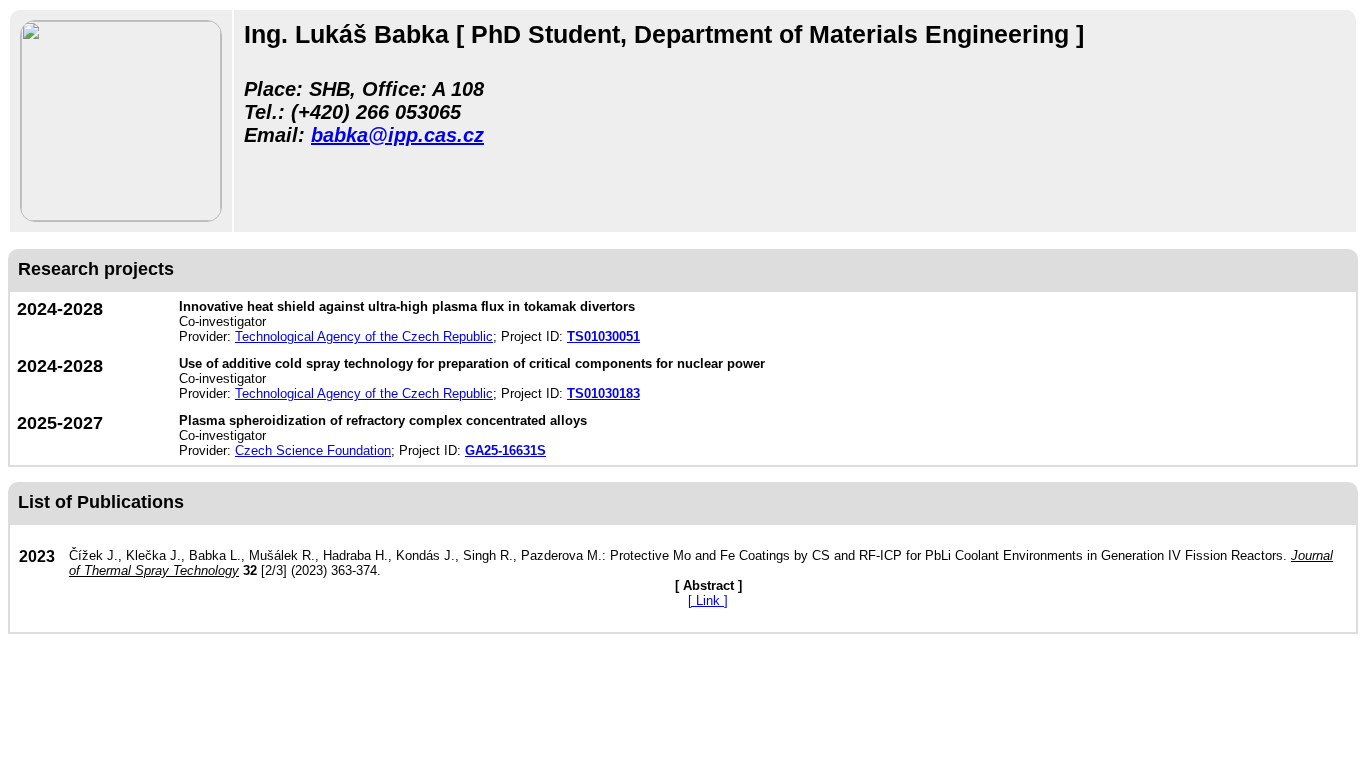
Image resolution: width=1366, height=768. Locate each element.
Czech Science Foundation (313, 450)
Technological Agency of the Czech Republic (364, 336)
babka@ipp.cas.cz (397, 135)
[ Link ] (708, 600)
